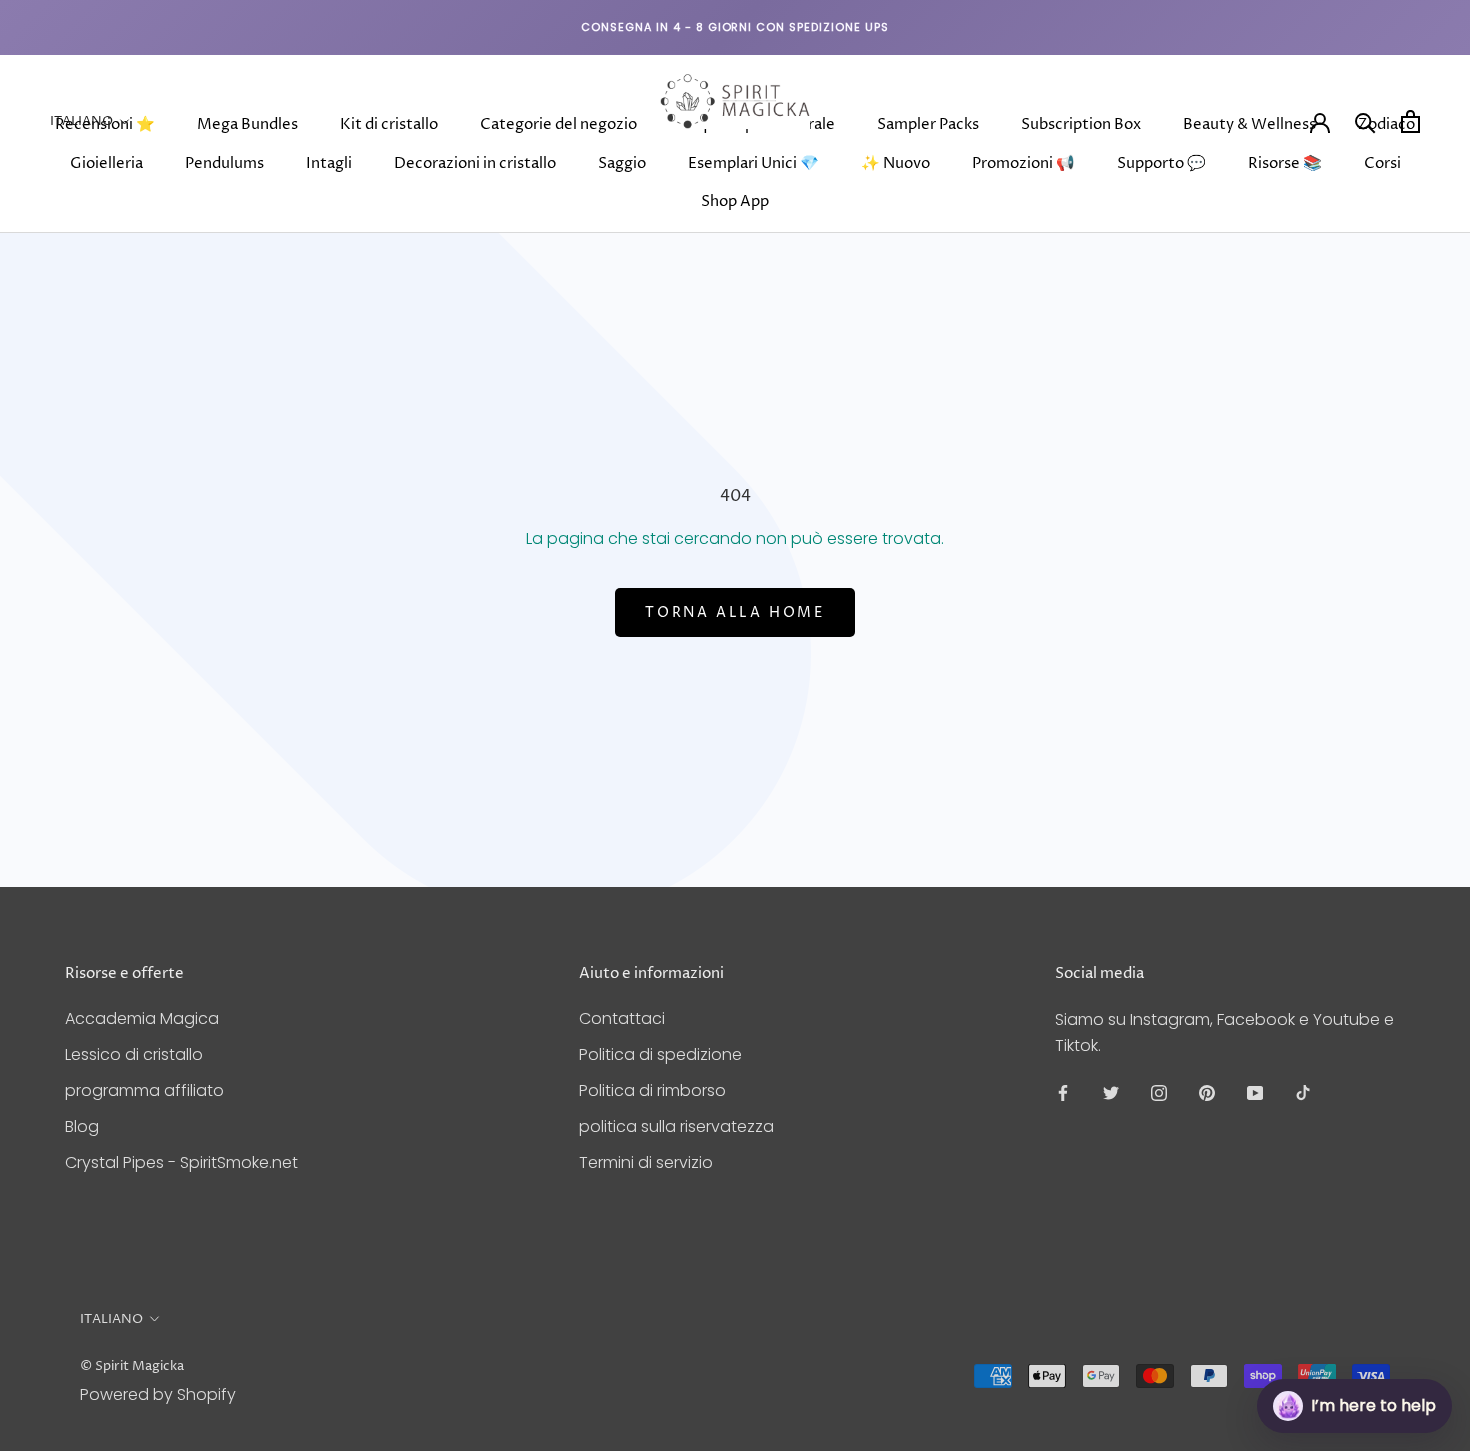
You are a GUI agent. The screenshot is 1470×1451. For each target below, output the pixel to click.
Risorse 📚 (1285, 163)
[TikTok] (1303, 1092)
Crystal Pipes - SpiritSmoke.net (181, 1162)
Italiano (81, 121)
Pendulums (224, 163)
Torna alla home (735, 612)
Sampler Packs (928, 124)
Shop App (735, 201)
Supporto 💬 (1161, 163)
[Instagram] (1159, 1092)
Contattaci (622, 1018)
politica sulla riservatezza (676, 1126)
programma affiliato (144, 1090)
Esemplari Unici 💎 (753, 163)
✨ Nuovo (895, 163)
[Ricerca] (1365, 121)
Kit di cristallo (389, 124)
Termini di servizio (646, 1162)
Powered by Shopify (158, 1394)
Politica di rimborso (652, 1090)
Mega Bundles (247, 124)
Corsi (1382, 163)
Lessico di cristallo (134, 1054)
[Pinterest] (1207, 1092)
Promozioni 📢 (1023, 163)
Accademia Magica (142, 1018)
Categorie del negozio (558, 124)
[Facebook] (1063, 1092)
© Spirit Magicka (132, 1366)
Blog (82, 1126)
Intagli (329, 163)
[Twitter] (1111, 1092)
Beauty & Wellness (1249, 124)
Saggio (622, 163)
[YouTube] (1255, 1092)
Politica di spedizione (660, 1054)
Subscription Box (1081, 124)
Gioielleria (106, 163)
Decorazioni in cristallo (475, 163)
